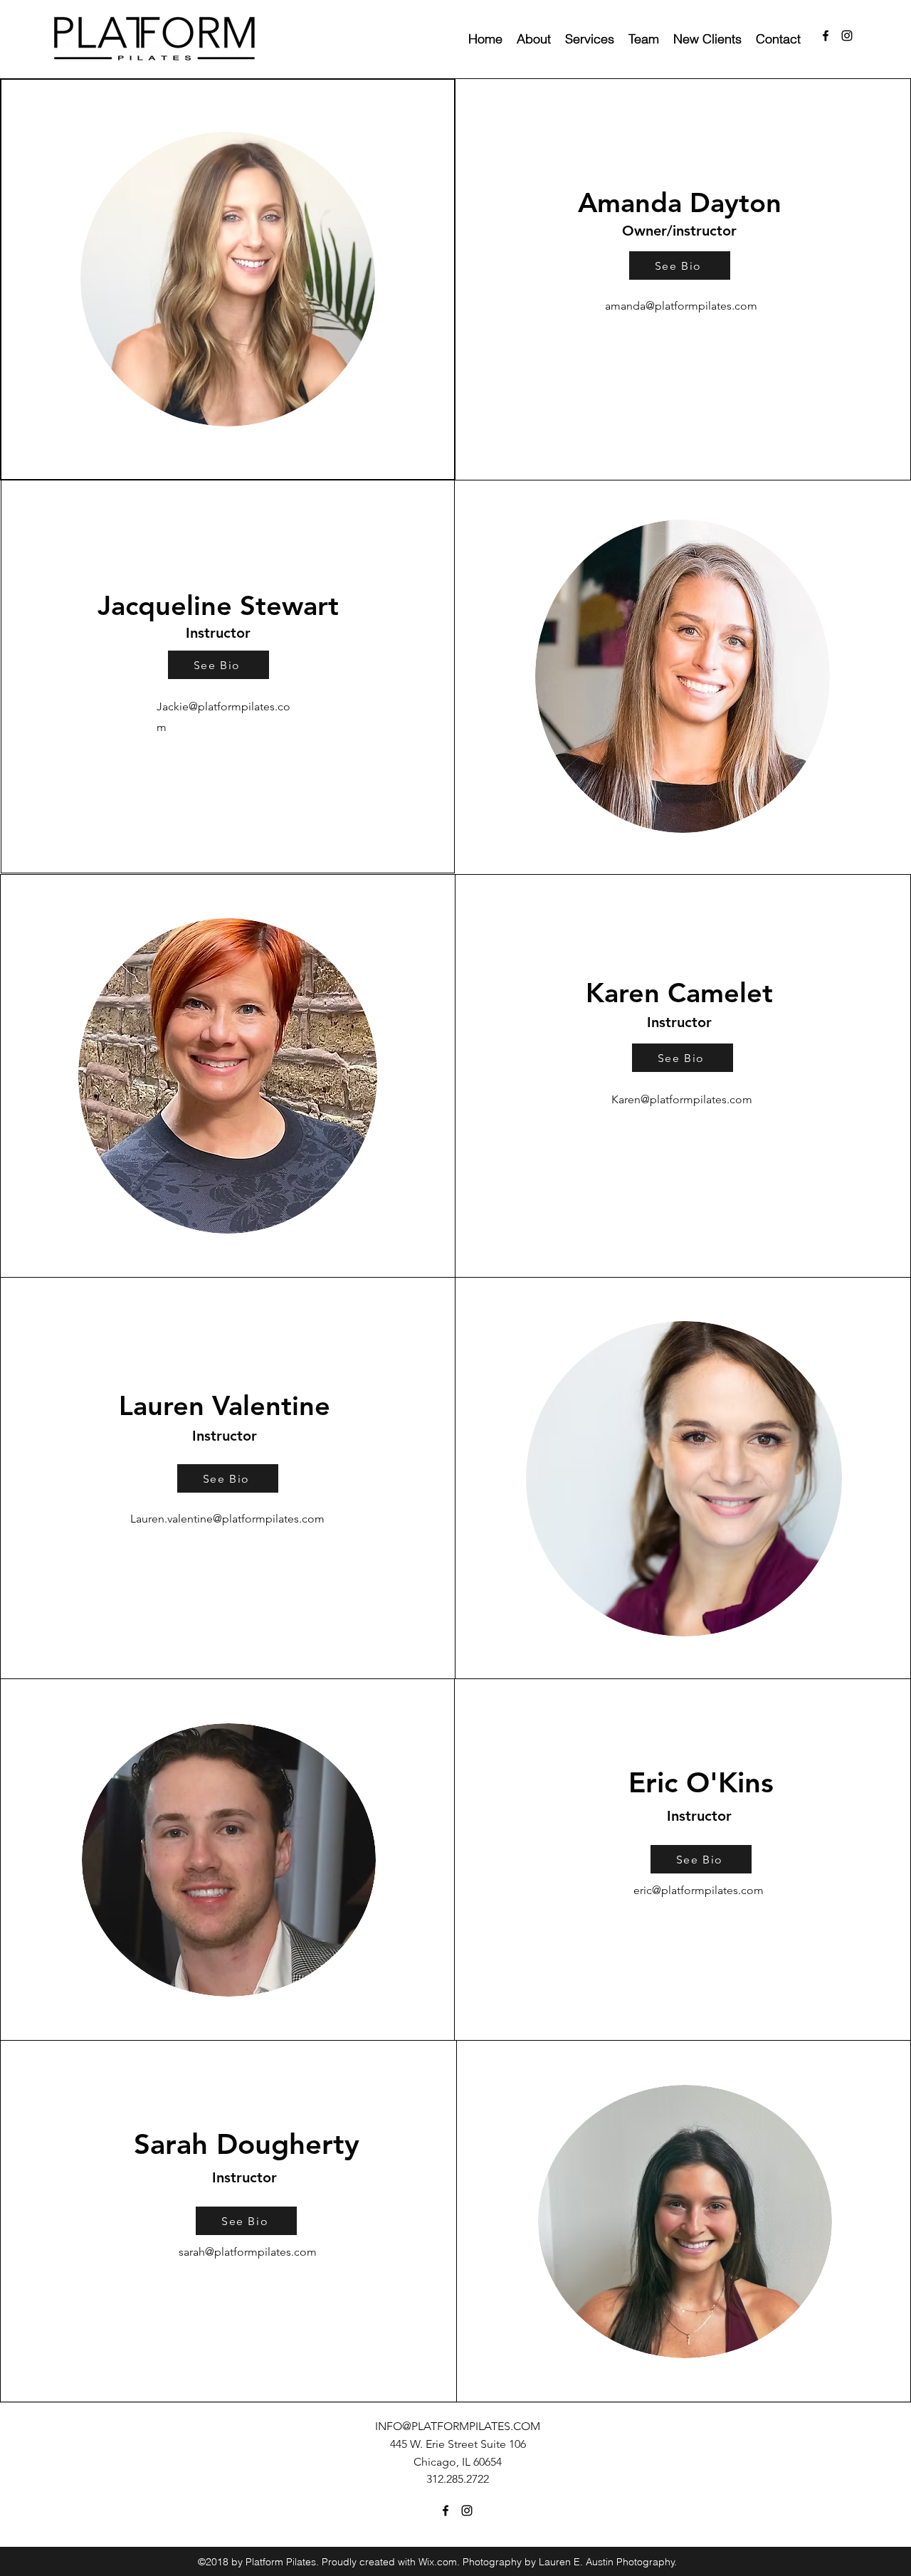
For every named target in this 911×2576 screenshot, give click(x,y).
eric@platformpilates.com (699, 1890)
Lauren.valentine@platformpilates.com (227, 1519)
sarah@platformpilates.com (248, 2252)
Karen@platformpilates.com (682, 1099)
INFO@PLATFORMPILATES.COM (458, 2426)
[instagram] (847, 36)
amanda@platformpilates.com (681, 306)
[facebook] (826, 36)
